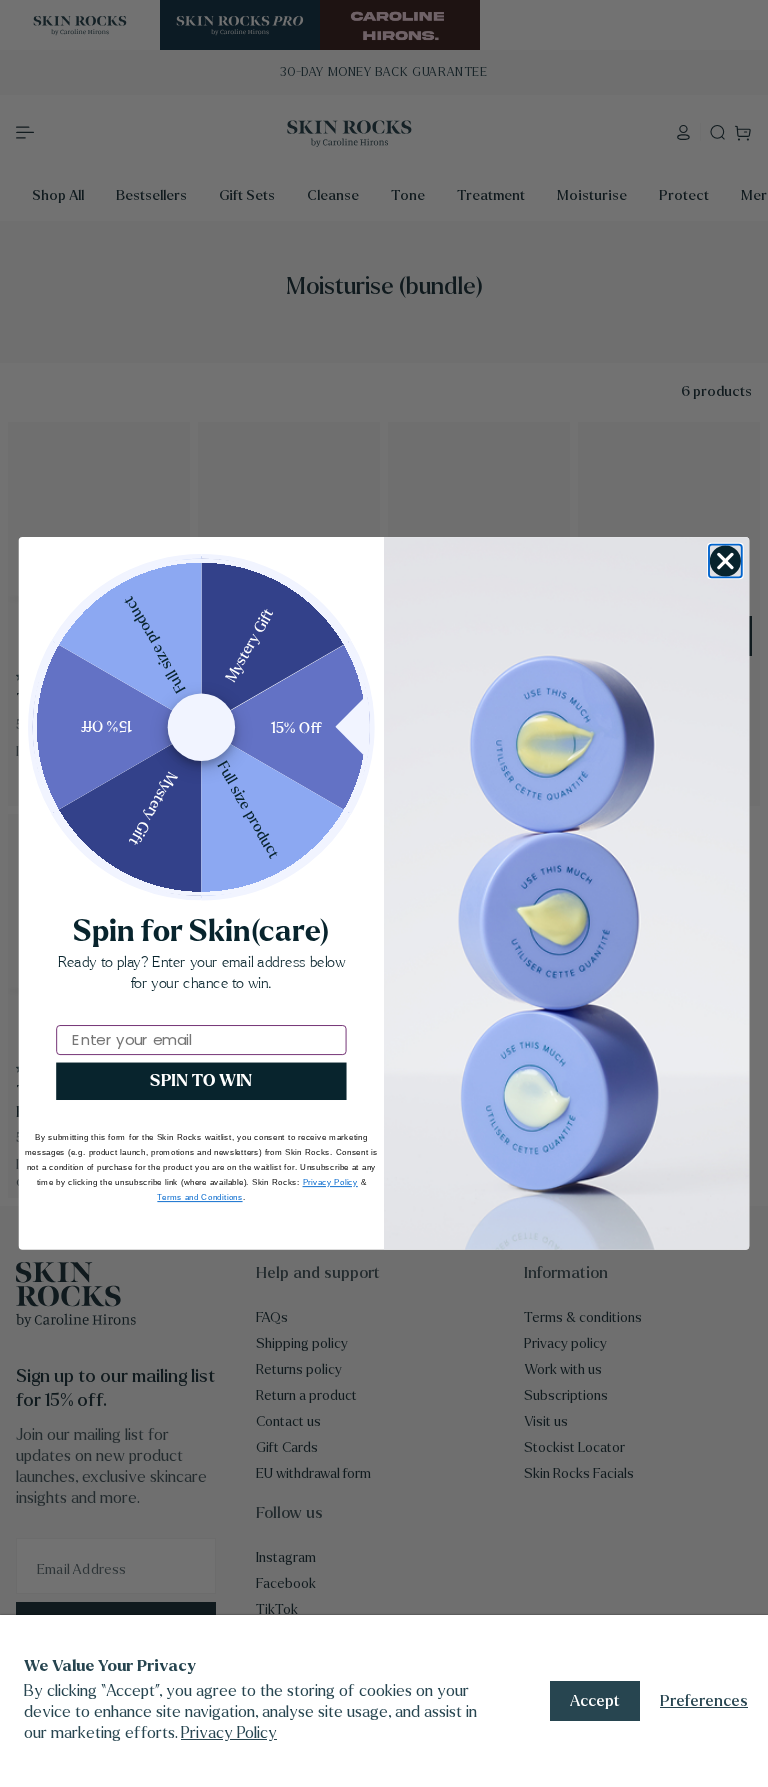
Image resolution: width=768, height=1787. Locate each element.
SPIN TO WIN (201, 1081)
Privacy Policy (229, 1732)
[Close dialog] (725, 561)
